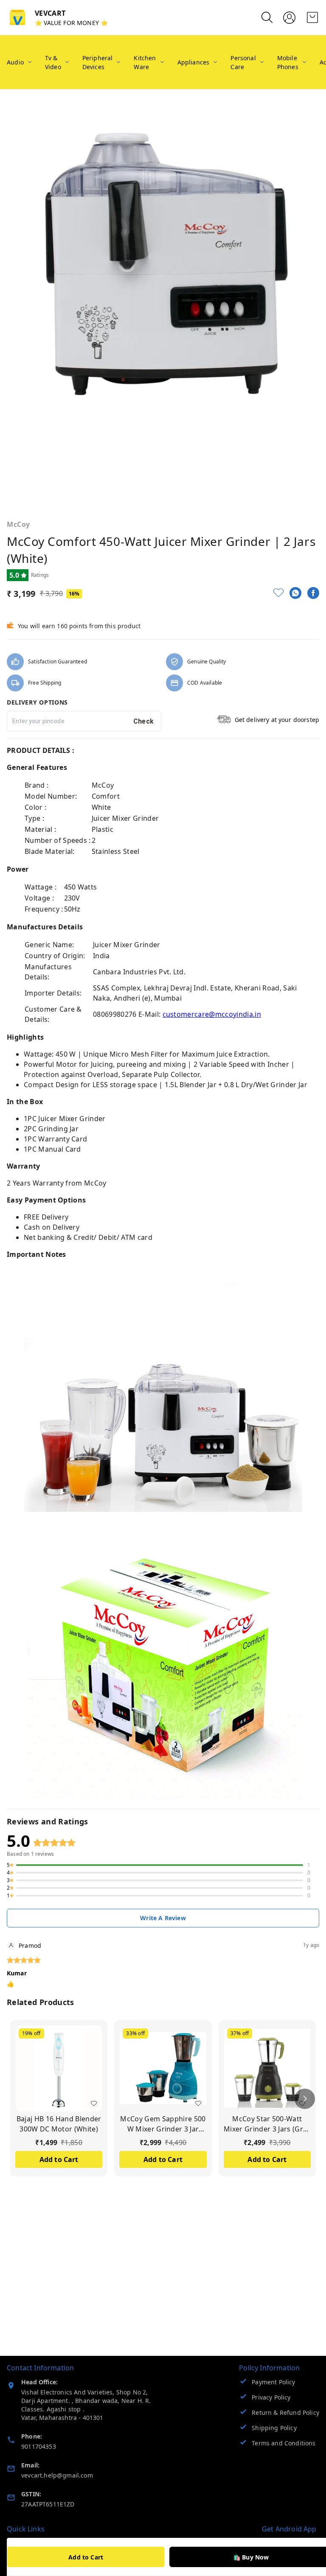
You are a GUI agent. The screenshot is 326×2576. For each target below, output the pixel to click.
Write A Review (163, 1918)
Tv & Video (53, 62)
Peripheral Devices (98, 62)
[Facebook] (313, 593)
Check (144, 721)
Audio (15, 62)
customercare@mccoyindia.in (212, 1014)
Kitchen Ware (145, 62)
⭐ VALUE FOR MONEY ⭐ (71, 23)
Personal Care (243, 62)
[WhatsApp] (295, 593)
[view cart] (312, 17)
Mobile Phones (288, 62)
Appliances (194, 62)
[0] (312, 17)
